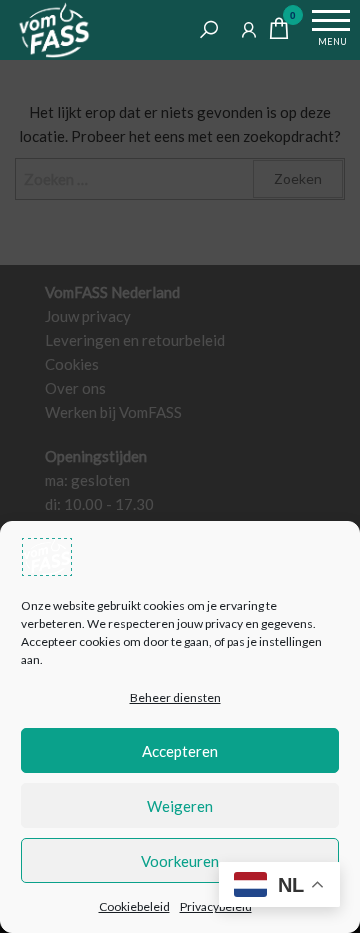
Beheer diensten (175, 697)
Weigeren (180, 806)
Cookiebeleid (134, 906)
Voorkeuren (180, 861)
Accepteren (180, 751)
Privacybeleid (216, 906)
